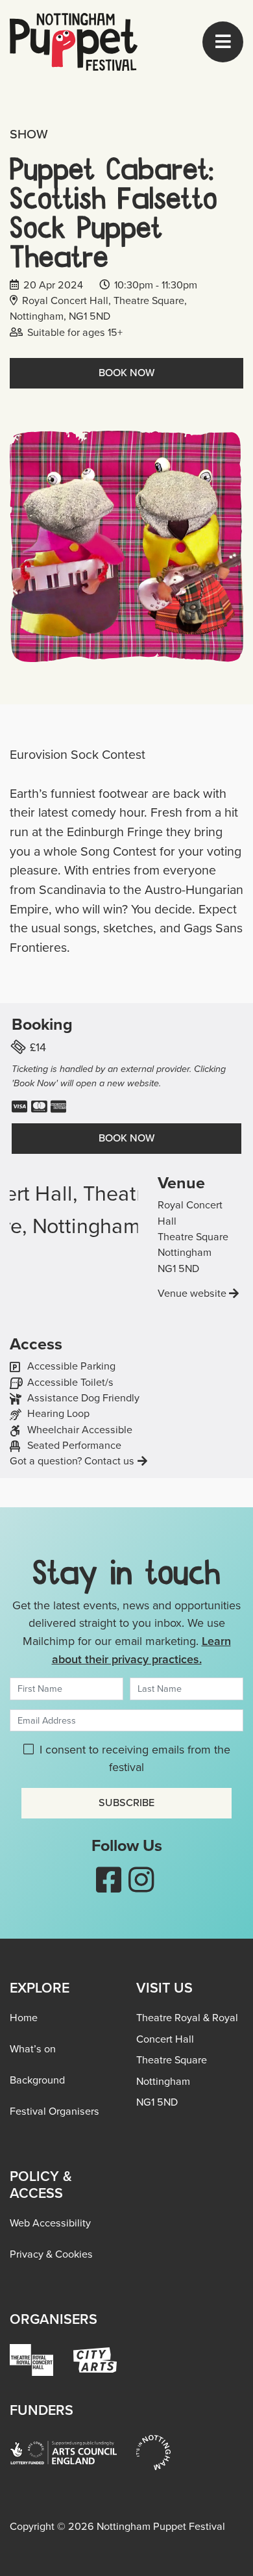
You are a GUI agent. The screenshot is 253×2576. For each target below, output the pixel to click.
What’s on (33, 2049)
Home (24, 2018)
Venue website (192, 1293)
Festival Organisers (54, 2111)
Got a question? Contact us (72, 1461)
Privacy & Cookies (51, 2254)
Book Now (126, 373)
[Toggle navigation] (223, 42)
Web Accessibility (50, 2223)
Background (37, 2080)
